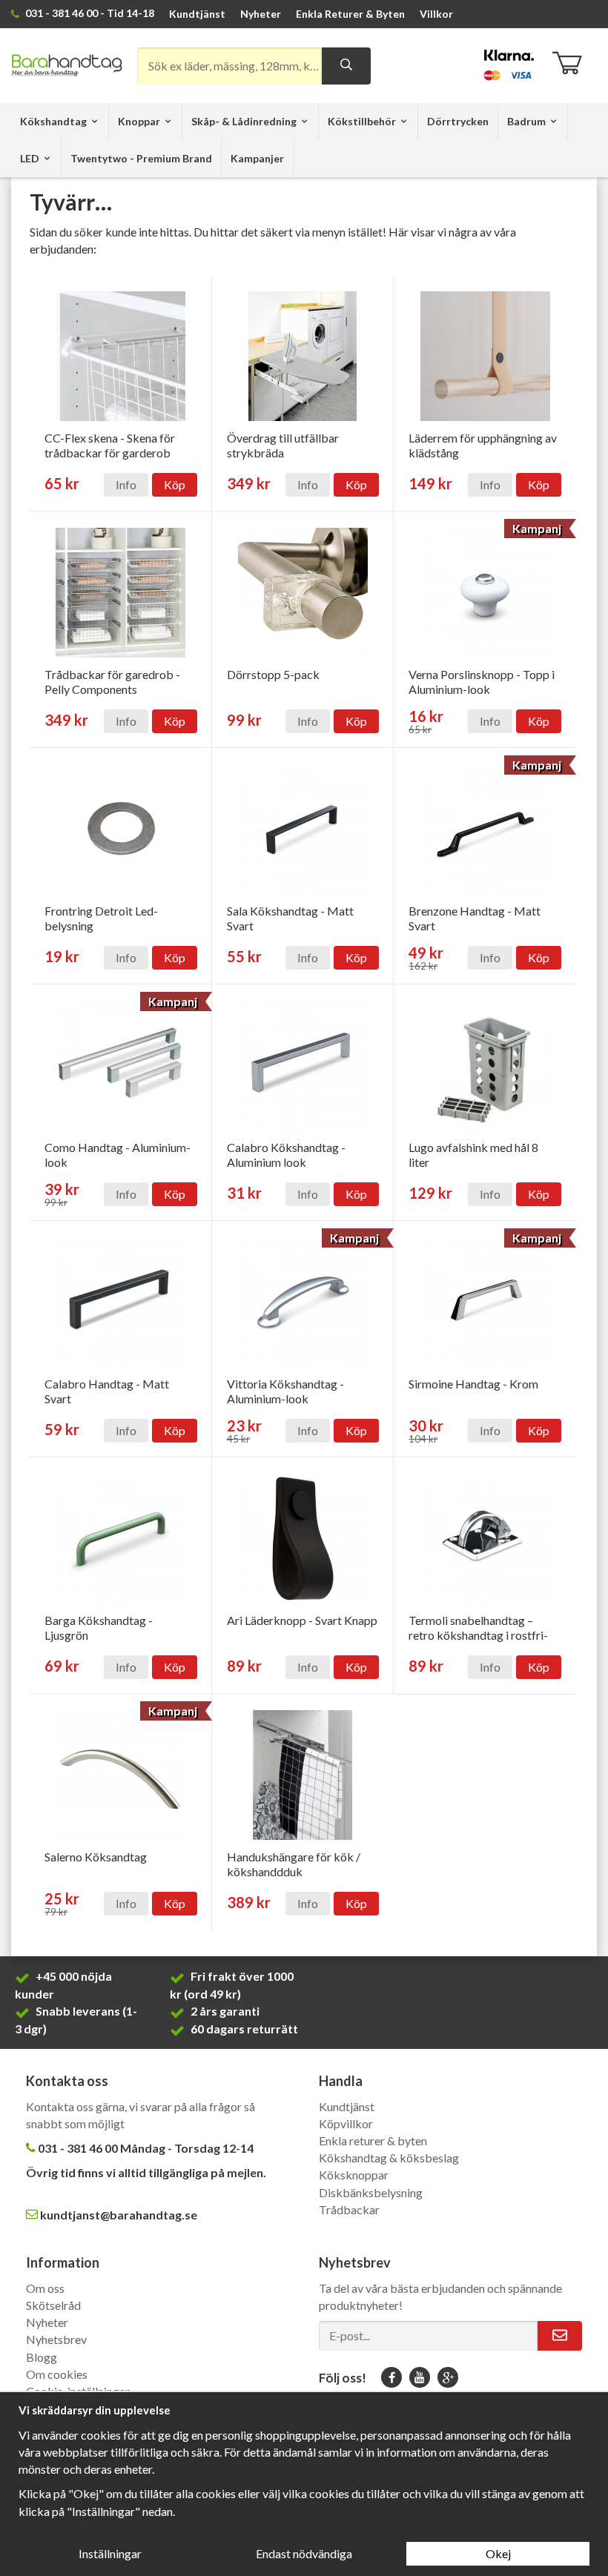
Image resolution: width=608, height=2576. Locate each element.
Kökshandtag (53, 121)
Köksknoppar (354, 2175)
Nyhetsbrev (56, 2339)
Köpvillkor (346, 2123)
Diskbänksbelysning (371, 2192)
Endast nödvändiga (304, 2553)
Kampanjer (257, 158)
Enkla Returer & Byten (350, 14)
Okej (498, 2553)
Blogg (42, 2357)
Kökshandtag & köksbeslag (389, 2158)
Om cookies (57, 2374)
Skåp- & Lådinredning (244, 121)
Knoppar (139, 121)
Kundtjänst (197, 14)
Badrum (526, 121)
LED (30, 158)
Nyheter (261, 14)
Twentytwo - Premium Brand (141, 158)
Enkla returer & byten (373, 2140)
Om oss (45, 2288)
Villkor (436, 14)
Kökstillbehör (362, 121)
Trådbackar (349, 2209)
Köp (175, 484)
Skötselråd (53, 2305)
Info (126, 484)
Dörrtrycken (458, 121)
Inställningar (110, 2553)
